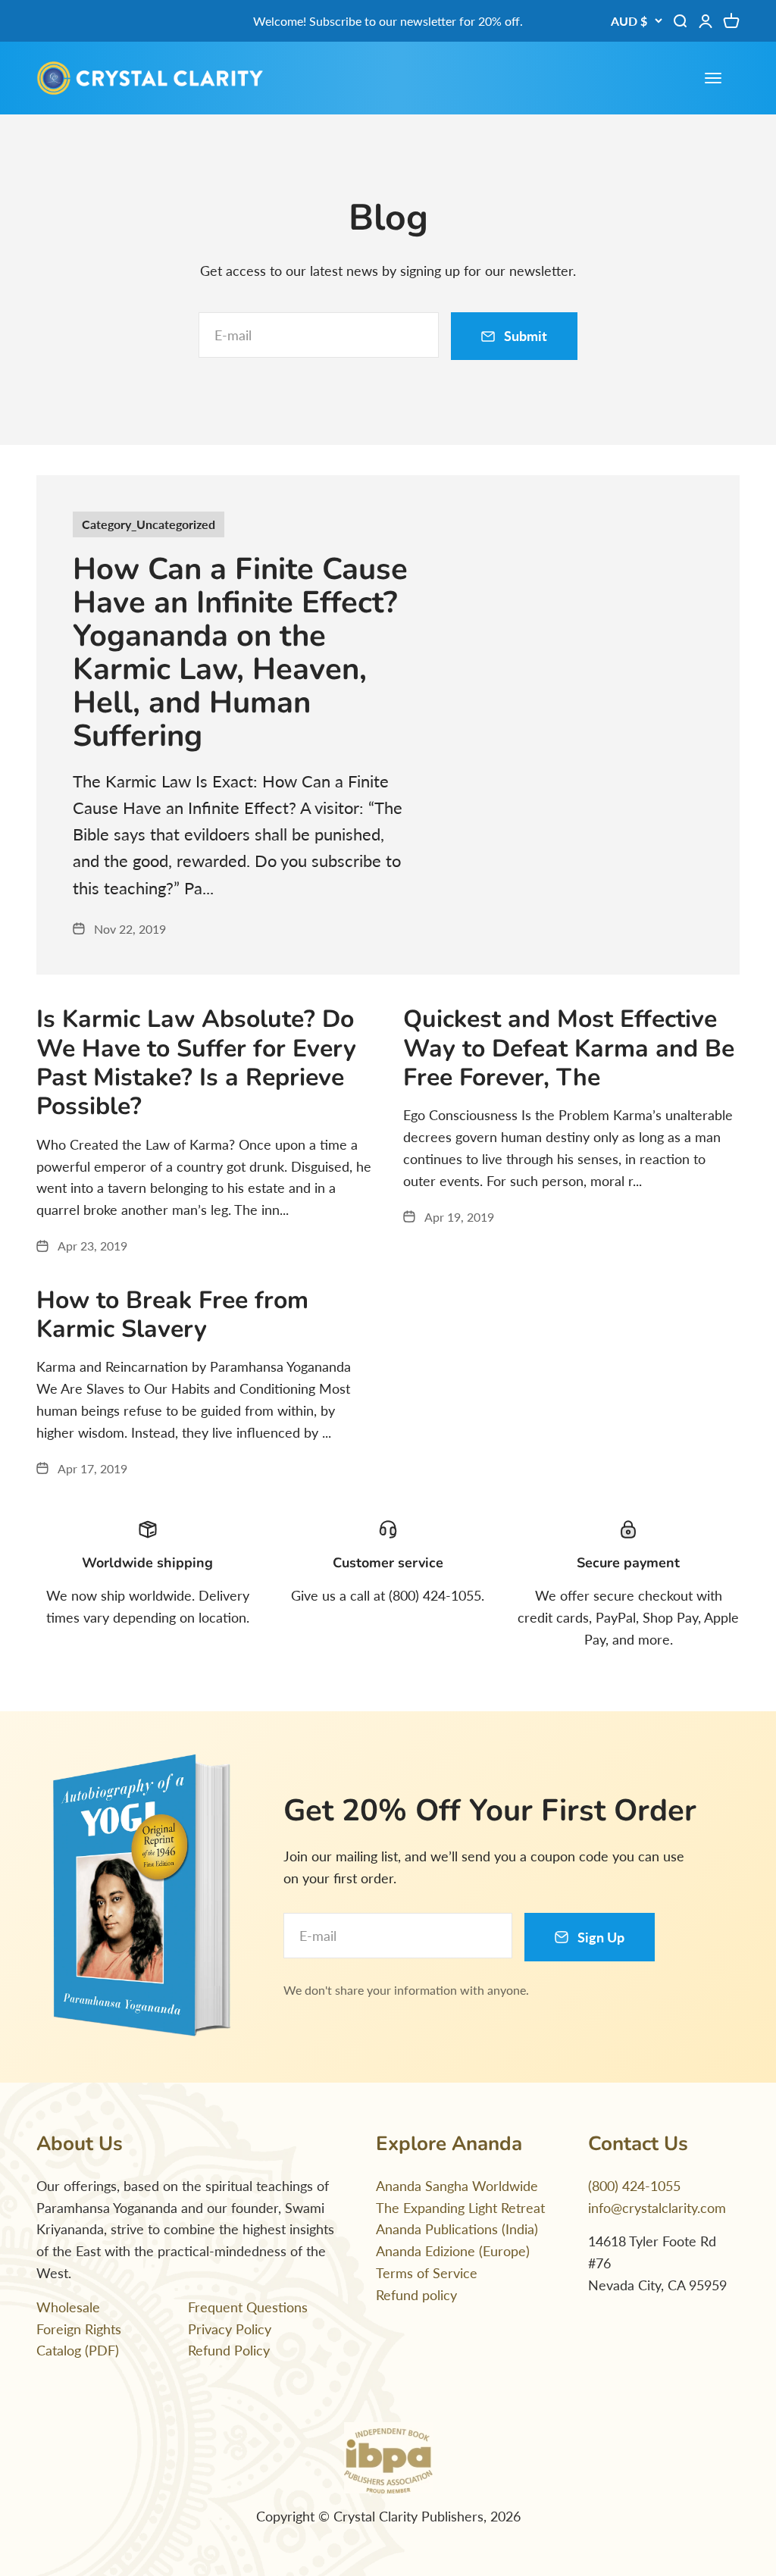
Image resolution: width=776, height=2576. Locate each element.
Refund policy (416, 2295)
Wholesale (68, 2307)
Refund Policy (229, 2350)
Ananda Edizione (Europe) (453, 2251)
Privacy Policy (230, 2329)
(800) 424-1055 (634, 2186)
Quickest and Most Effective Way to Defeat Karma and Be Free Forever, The (569, 1048)
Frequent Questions (248, 2307)
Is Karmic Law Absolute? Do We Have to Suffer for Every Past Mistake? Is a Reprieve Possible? (196, 1063)
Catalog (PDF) (78, 2350)
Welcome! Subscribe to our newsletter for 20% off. (388, 21)
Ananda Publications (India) (457, 2229)
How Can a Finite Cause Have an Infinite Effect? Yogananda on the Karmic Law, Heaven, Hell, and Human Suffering (240, 653)
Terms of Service (427, 2273)
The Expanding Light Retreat (460, 2208)
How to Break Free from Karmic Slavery (172, 1315)
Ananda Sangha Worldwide (457, 2186)
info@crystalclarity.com (657, 2208)
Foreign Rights (79, 2329)
